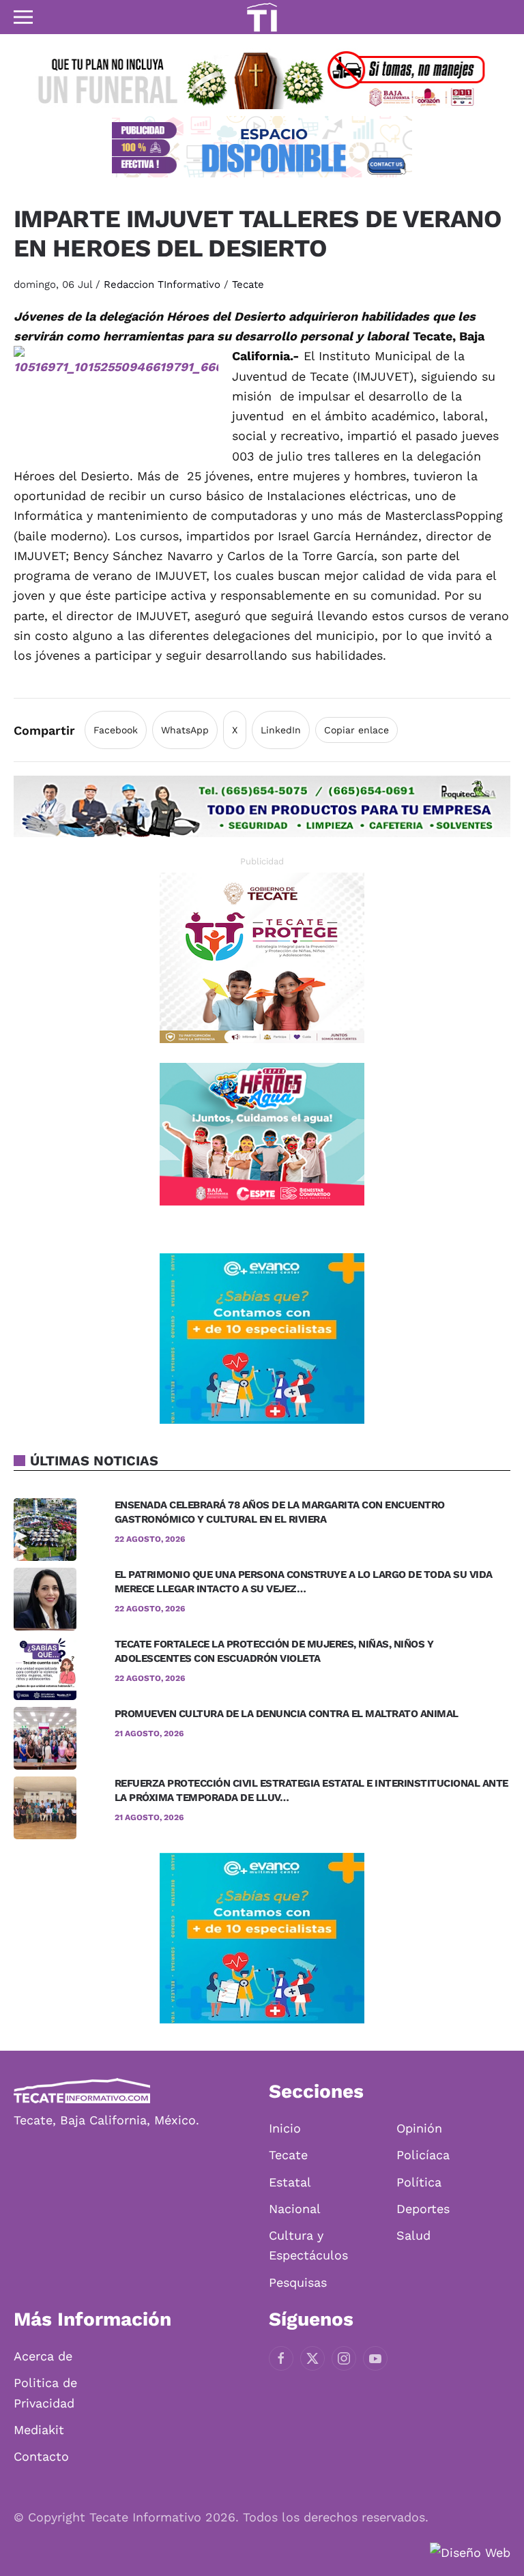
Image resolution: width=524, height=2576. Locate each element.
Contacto (41, 2456)
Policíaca (423, 2155)
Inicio (285, 2128)
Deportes (423, 2209)
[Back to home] (262, 17)
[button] (23, 17)
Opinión (419, 2128)
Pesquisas (298, 2282)
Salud (413, 2235)
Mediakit (39, 2430)
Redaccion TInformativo (162, 284)
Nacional (295, 2209)
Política (419, 2182)
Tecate (248, 284)
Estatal (290, 2182)
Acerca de (43, 2356)
